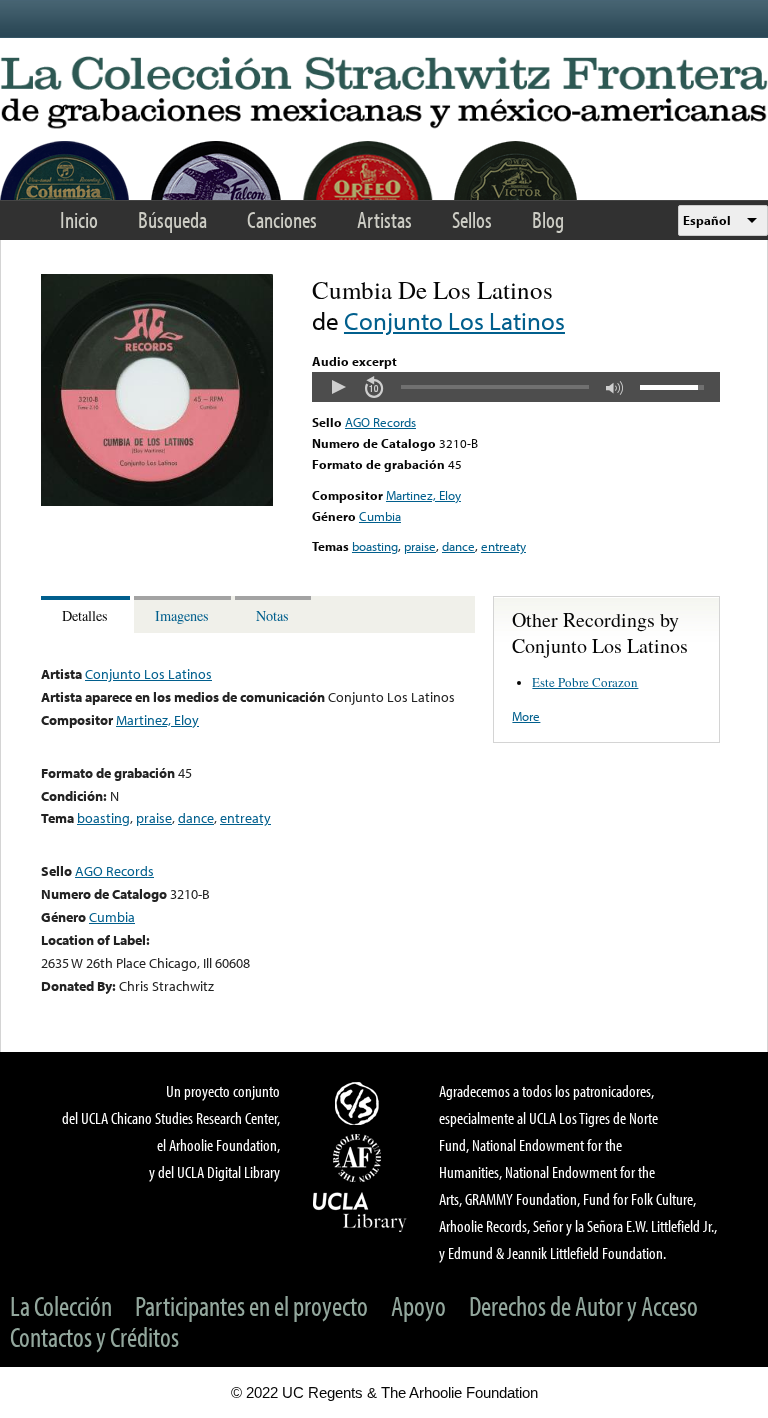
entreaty (503, 546)
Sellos (472, 219)
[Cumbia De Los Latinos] (157, 501)
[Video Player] (516, 387)
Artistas (384, 219)
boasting (375, 546)
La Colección (61, 1305)
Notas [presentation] (272, 615)
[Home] (384, 93)
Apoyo (418, 1305)
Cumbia (380, 516)
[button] (338, 387)
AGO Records (380, 422)
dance (458, 546)
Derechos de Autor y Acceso (583, 1305)
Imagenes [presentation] (182, 615)
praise (420, 546)
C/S (360, 1103)
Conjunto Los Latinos (454, 320)
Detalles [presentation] (85, 615)
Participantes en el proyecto (251, 1305)
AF (360, 1158)
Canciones (282, 219)
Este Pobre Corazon (585, 682)
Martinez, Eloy (423, 495)
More (526, 716)
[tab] (87, 614)
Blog (548, 219)
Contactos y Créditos (94, 1336)
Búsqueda (172, 219)
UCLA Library (360, 1211)
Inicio (79, 219)
